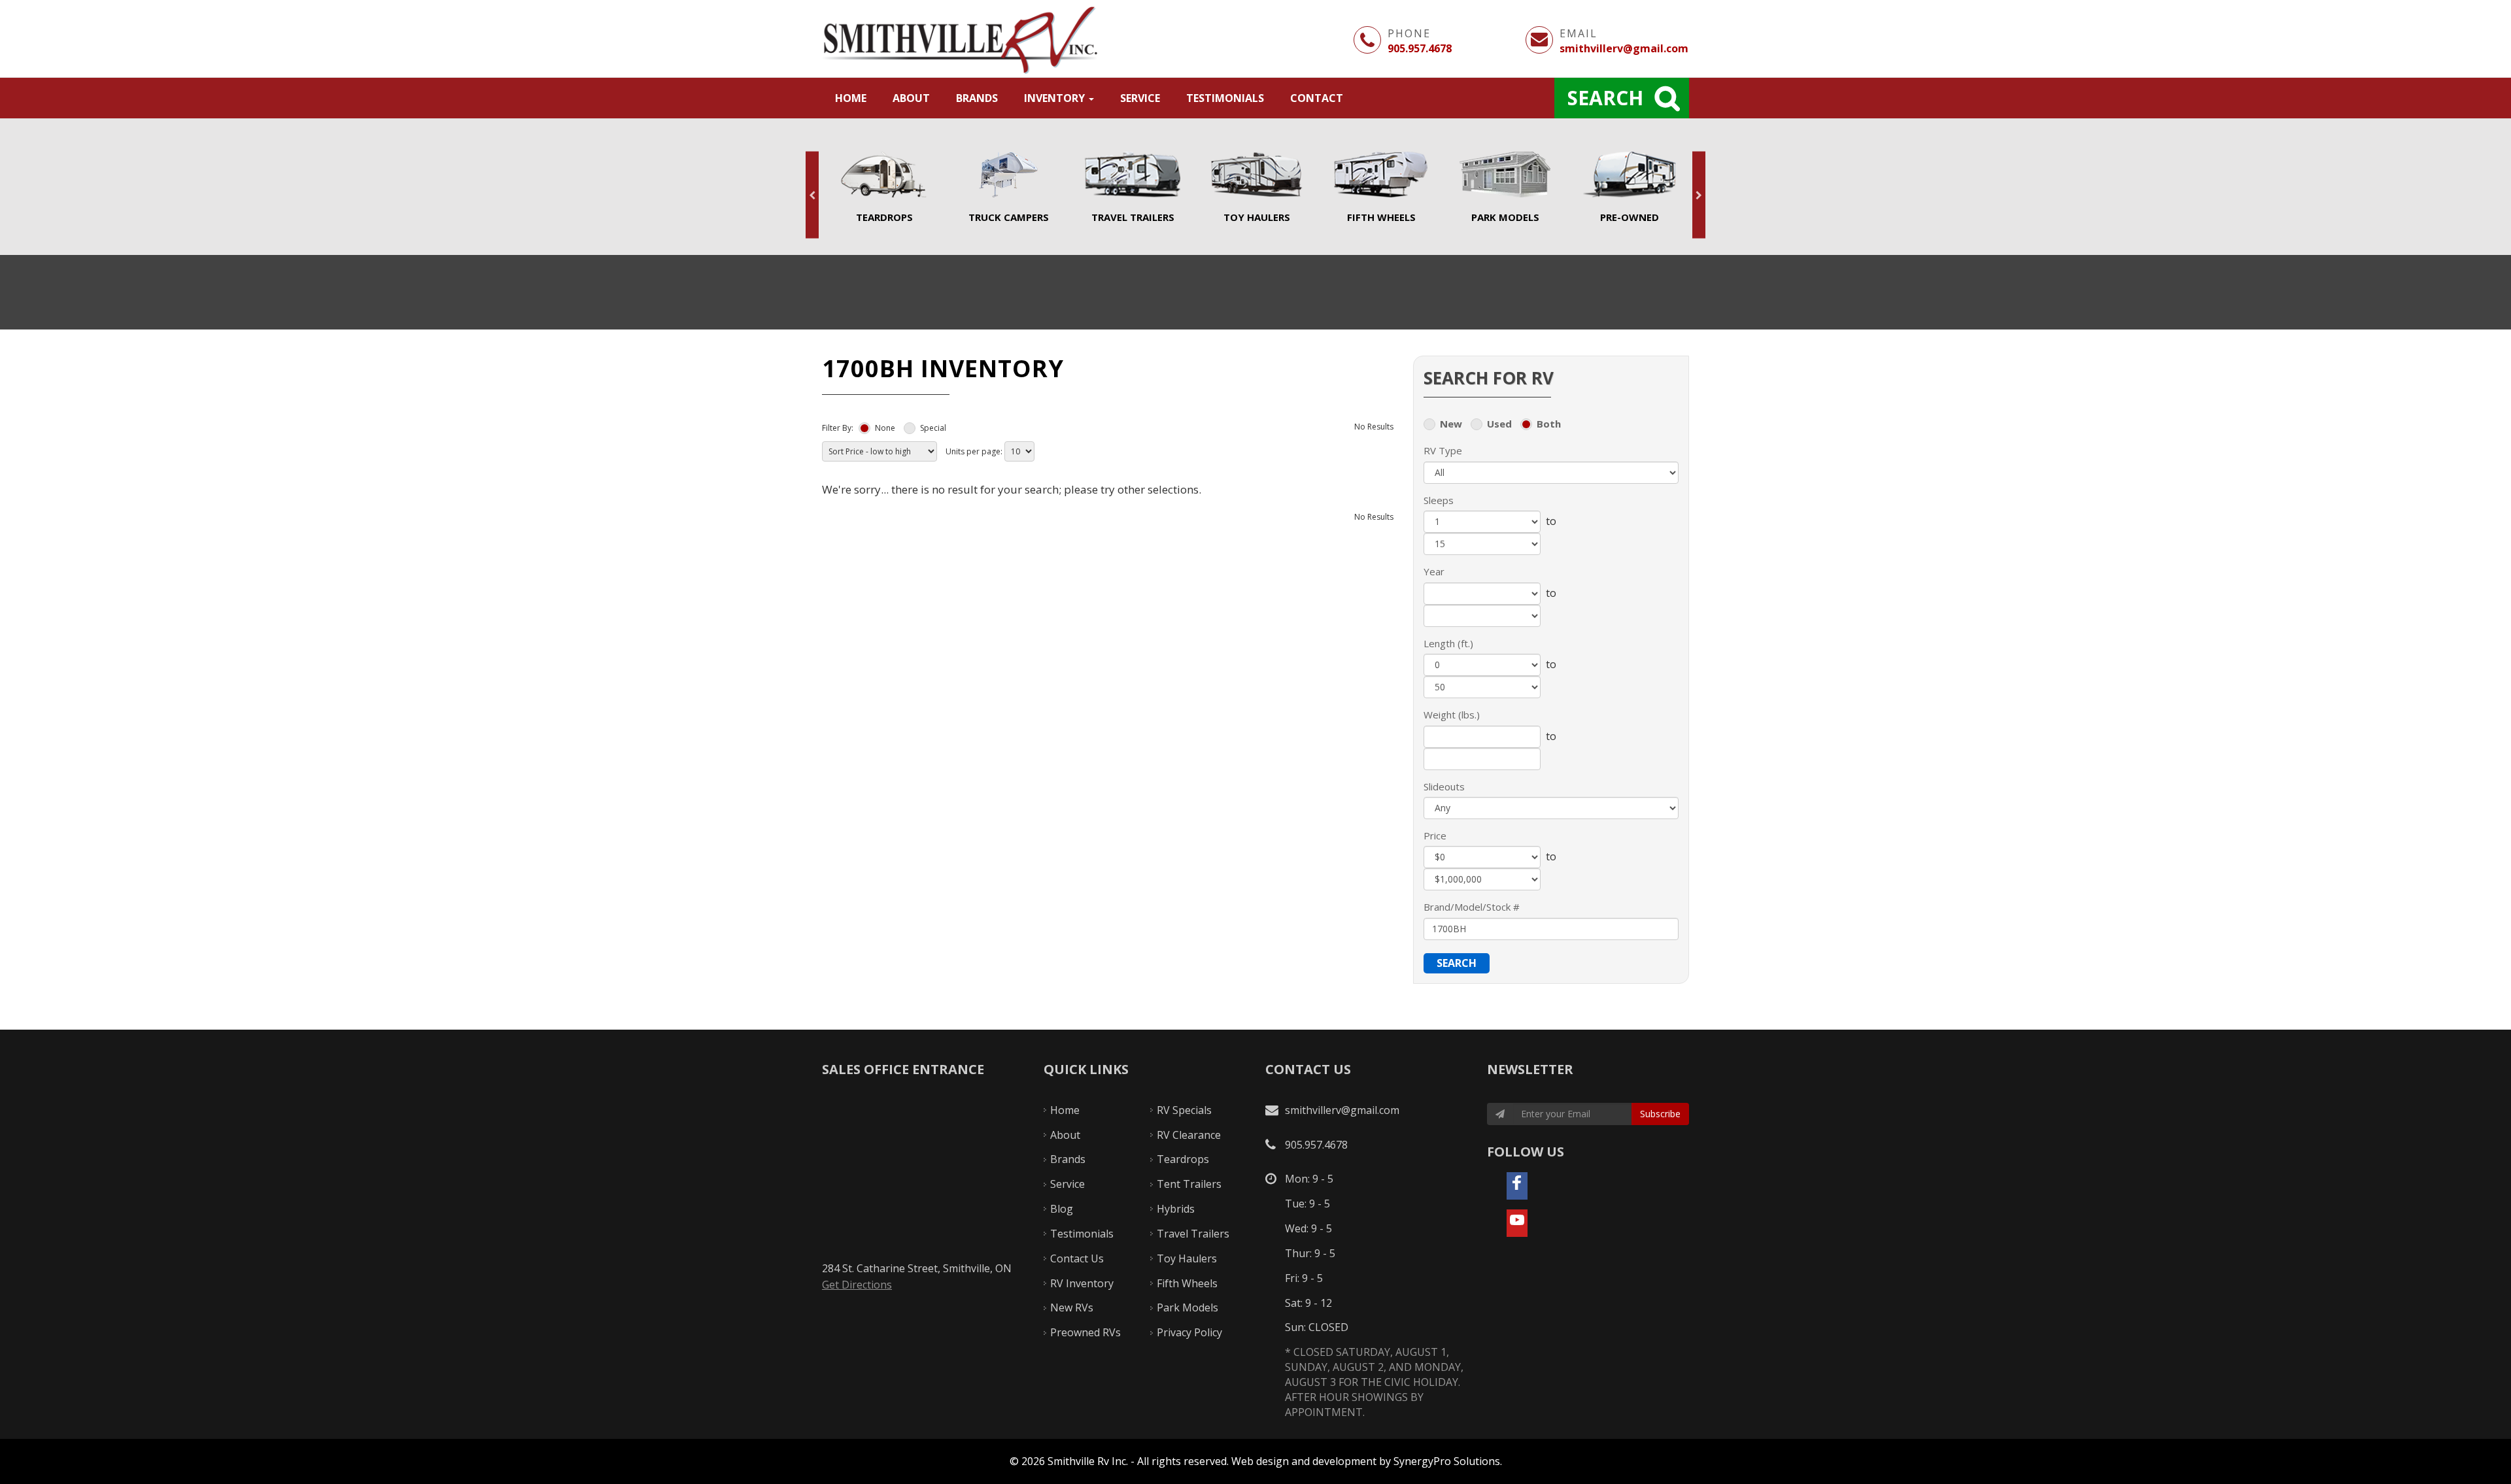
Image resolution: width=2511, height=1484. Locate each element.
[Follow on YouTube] (1517, 1223)
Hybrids (1176, 1209)
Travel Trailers (1133, 188)
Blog (1062, 1209)
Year (1434, 571)
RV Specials (1184, 1110)
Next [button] (1699, 195)
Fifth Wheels (1381, 188)
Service (1140, 98)
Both (1549, 424)
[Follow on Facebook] (1517, 1186)
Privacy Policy (1189, 1332)
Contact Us (1077, 1258)
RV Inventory (1082, 1283)
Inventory (1056, 98)
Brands (977, 98)
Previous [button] (812, 195)
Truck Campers (1008, 188)
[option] (884, 188)
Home (851, 98)
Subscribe (1660, 1114)
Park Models (1505, 188)
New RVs (1072, 1307)
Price (1435, 835)
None (885, 428)
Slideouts (1444, 786)
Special (933, 428)
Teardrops (884, 188)
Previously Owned (1630, 188)
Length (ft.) (1448, 643)
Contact (1317, 98)
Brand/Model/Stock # (1472, 907)
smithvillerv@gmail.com (1624, 48)
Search (1605, 98)
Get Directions (857, 1285)
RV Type (1443, 450)
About (911, 98)
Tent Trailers (1189, 1184)
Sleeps (1439, 500)
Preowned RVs (1085, 1332)
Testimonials (1225, 98)
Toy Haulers (1257, 188)
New (1451, 424)
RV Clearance (1189, 1135)
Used (1499, 424)
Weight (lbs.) (1452, 715)
